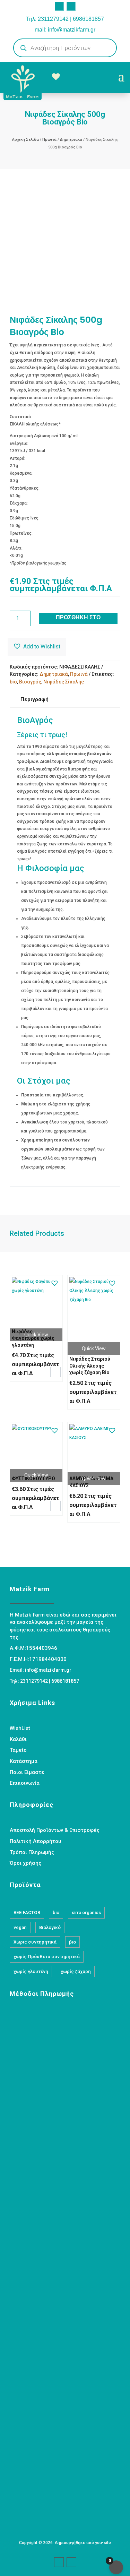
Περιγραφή (34, 699)
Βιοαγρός (30, 682)
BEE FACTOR (27, 1912)
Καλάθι (18, 1739)
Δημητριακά (71, 140)
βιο (72, 1942)
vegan (20, 1927)
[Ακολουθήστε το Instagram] (71, 6)
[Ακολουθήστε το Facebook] (59, 6)
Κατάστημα (24, 1761)
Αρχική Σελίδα (25, 140)
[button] (37, 647)
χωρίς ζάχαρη (76, 1971)
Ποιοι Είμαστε (27, 1772)
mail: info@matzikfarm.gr (65, 30)
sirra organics (86, 1912)
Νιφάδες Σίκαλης (64, 682)
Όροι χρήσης (25, 1863)
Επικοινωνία (25, 1783)
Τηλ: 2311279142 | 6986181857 (65, 19)
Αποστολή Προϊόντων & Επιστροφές (55, 1830)
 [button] (55, 1372)
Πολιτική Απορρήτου (35, 1841)
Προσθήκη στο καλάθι (78, 619)
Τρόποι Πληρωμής (32, 1852)
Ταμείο (18, 1750)
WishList (20, 1728)
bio (13, 682)
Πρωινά (49, 140)
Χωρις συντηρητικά (35, 1942)
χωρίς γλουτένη (31, 1971)
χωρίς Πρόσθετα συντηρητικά (47, 1957)
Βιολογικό (50, 1927)
